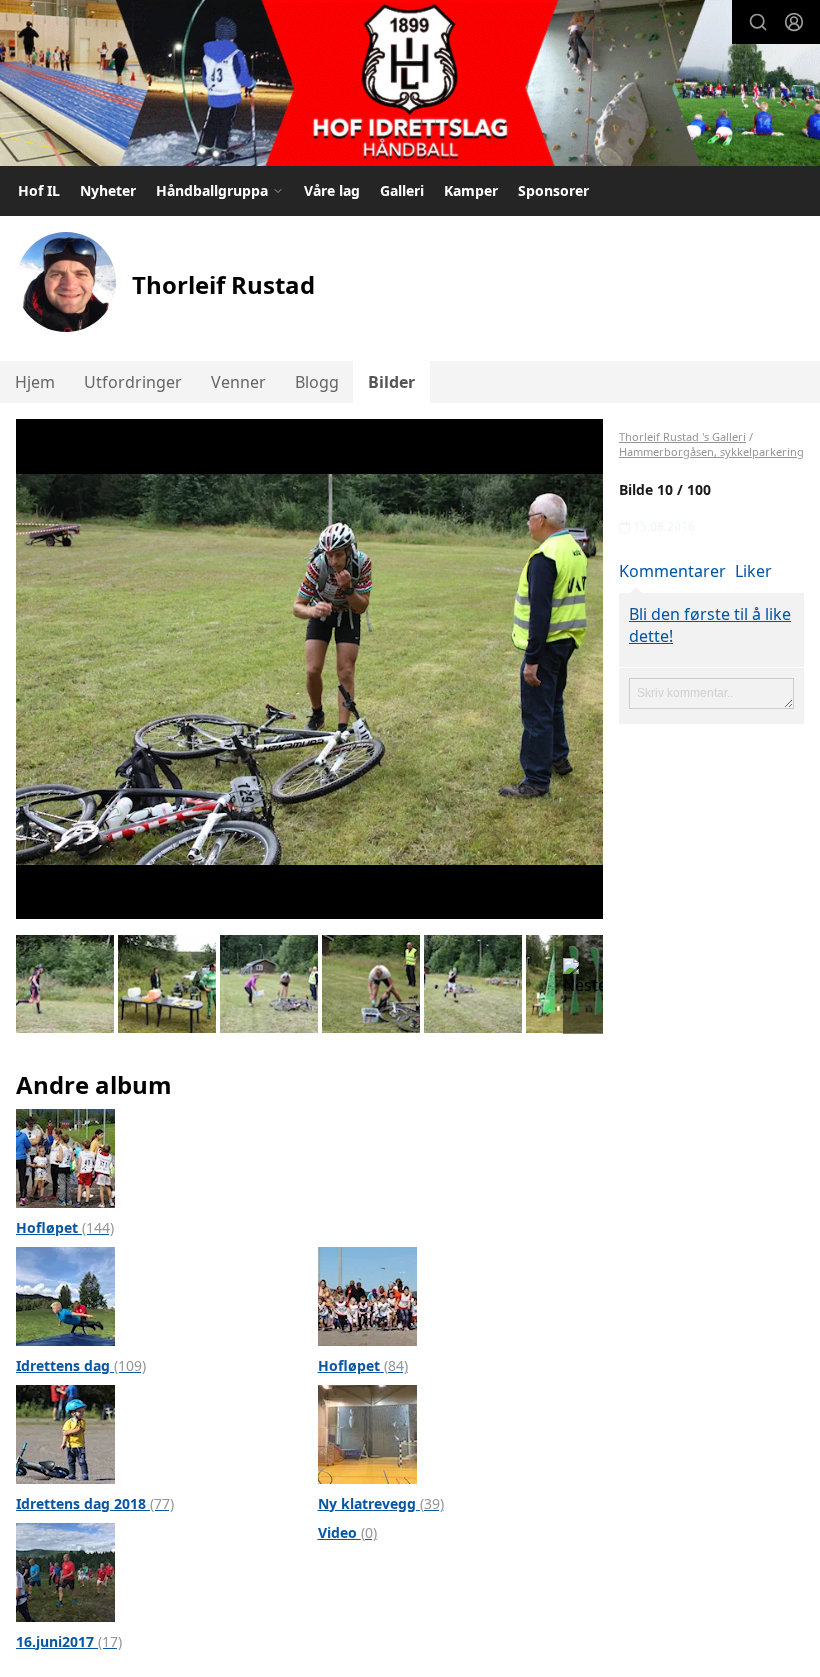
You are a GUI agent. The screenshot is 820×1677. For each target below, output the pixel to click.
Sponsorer (553, 190)
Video (347, 1532)
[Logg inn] (794, 22)
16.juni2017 (69, 1641)
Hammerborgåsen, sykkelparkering (711, 451)
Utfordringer (133, 382)
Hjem (35, 382)
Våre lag (332, 190)
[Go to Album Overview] (65, 1156)
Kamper (471, 190)
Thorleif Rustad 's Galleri (682, 436)
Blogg (317, 382)
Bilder (391, 382)
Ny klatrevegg (381, 1503)
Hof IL (39, 190)
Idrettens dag (81, 1365)
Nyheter (108, 190)
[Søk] (758, 22)
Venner (238, 382)
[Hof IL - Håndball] (410, 86)
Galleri (402, 190)
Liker (753, 571)
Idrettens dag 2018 (95, 1503)
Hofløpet (65, 1227)
